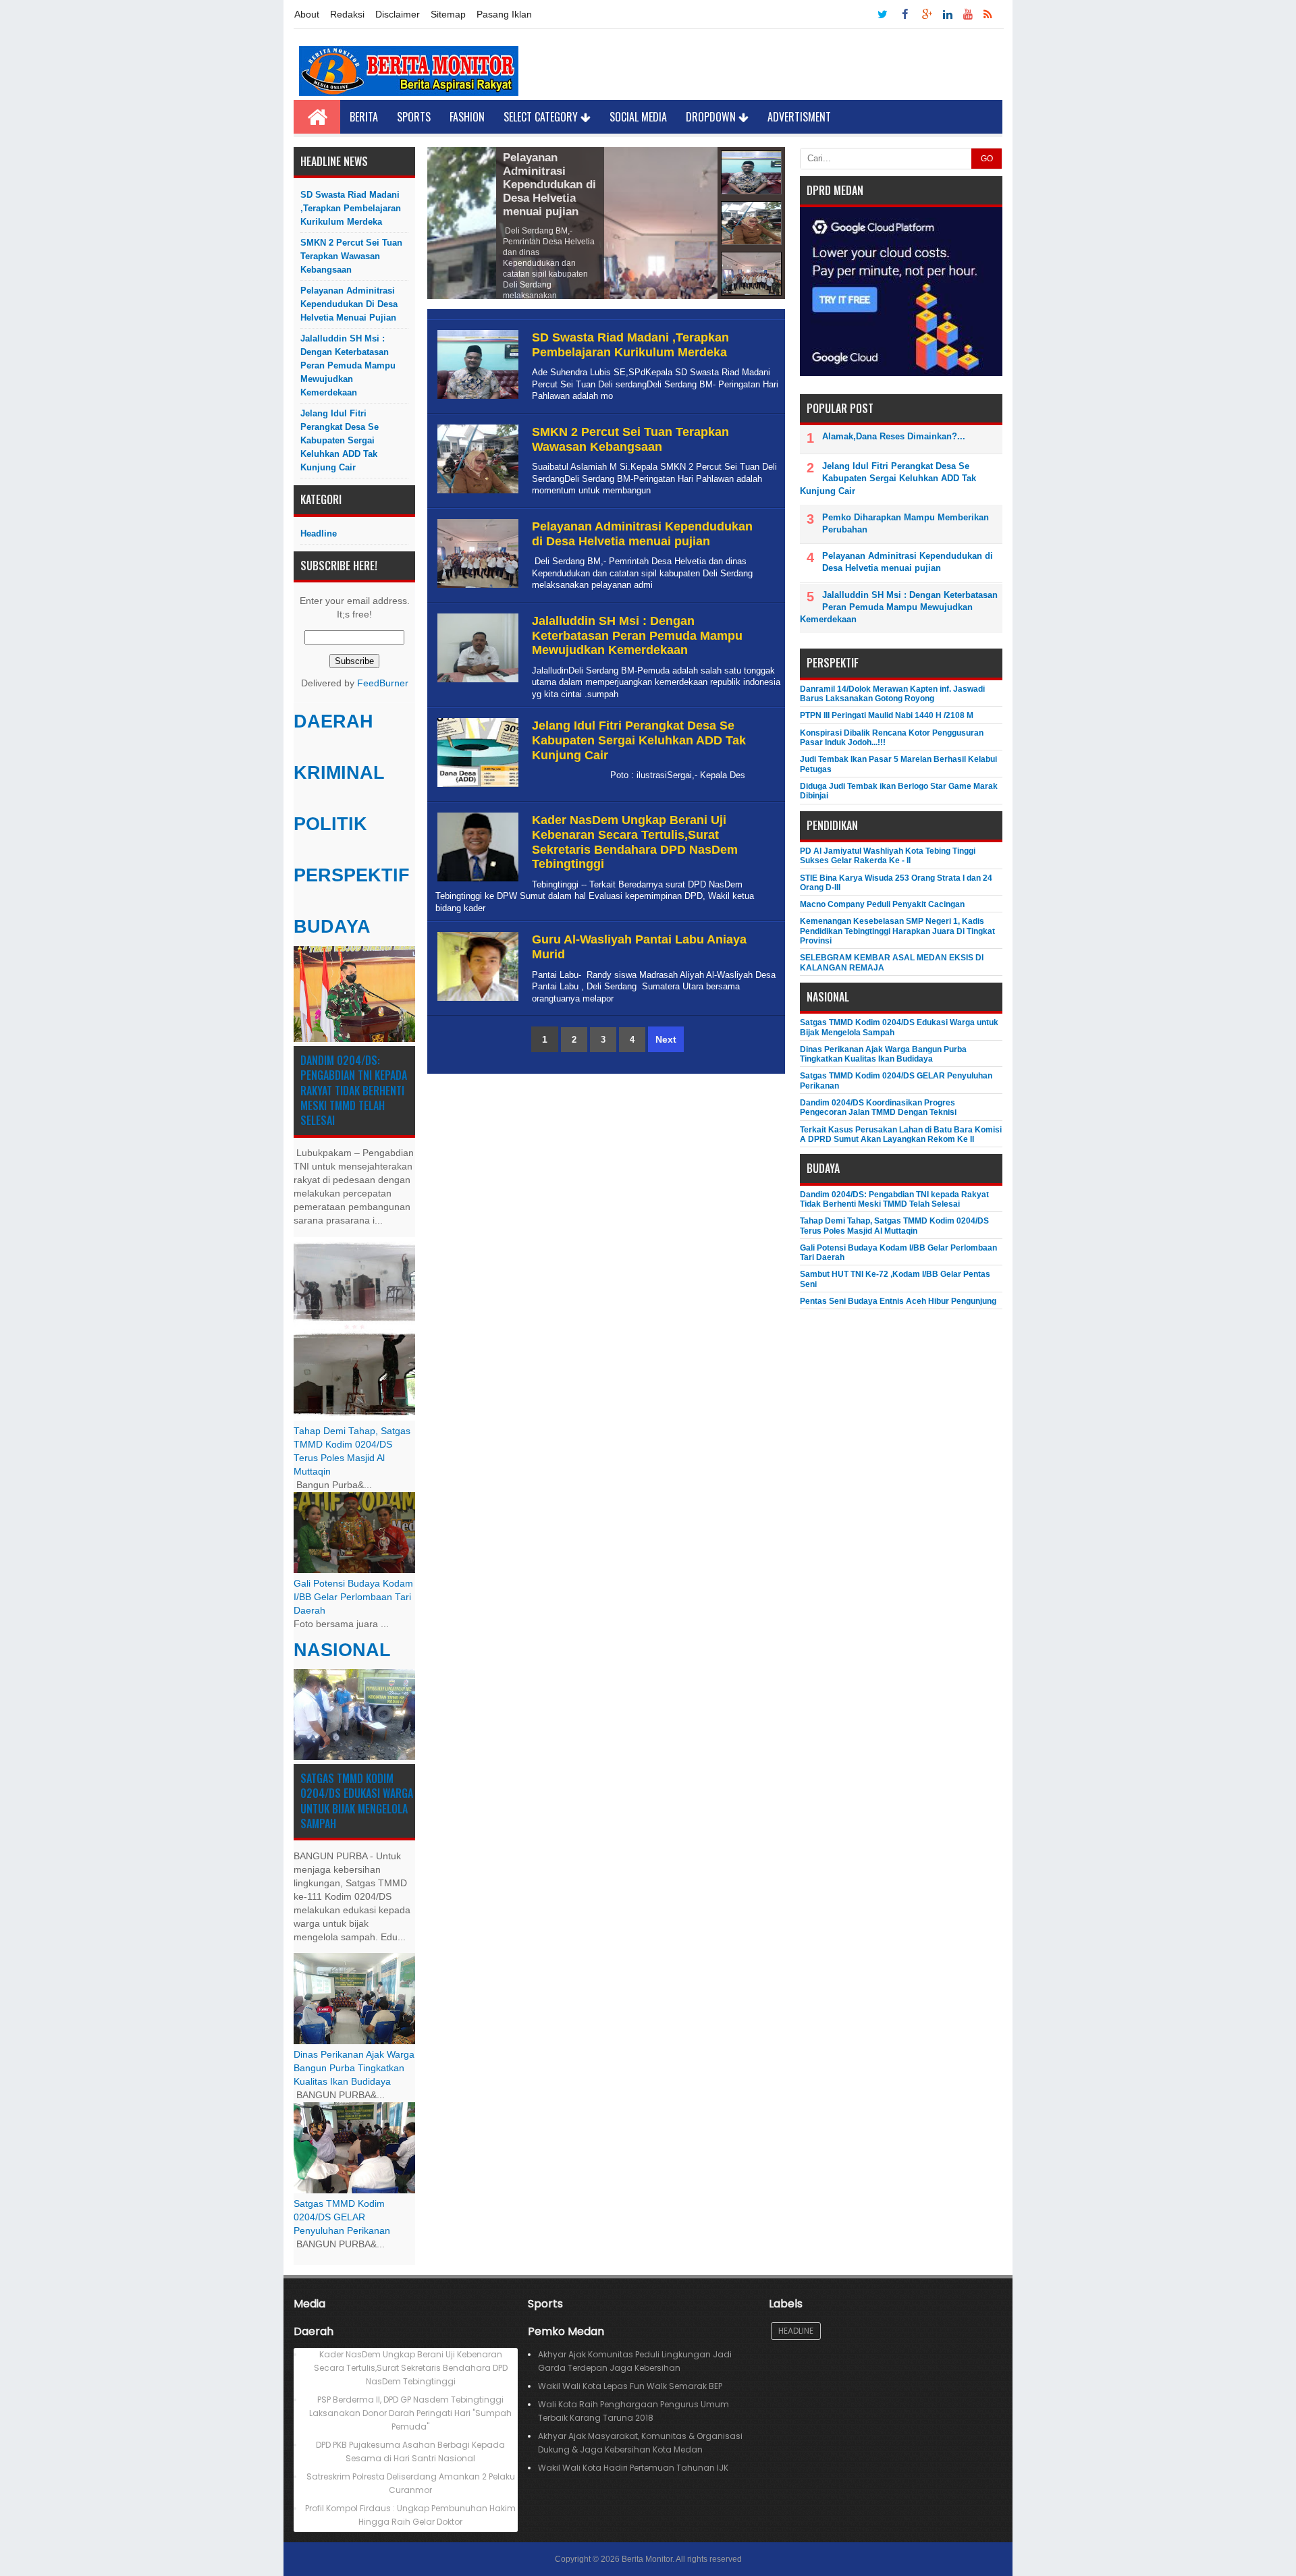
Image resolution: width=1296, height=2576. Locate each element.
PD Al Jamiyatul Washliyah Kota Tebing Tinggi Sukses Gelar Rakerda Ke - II (888, 856)
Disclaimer (398, 14)
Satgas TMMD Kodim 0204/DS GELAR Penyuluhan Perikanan (342, 2217)
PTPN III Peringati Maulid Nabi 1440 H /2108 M (887, 715)
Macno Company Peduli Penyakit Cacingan (882, 904)
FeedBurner (383, 683)
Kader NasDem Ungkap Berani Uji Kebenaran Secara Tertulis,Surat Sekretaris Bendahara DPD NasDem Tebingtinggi (635, 842)
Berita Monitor (647, 2559)
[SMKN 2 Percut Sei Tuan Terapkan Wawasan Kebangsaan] (476, 494)
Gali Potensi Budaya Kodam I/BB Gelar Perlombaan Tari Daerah (353, 1597)
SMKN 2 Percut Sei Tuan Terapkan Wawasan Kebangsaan (351, 256)
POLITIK (330, 824)
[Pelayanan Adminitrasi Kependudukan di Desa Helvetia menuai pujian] (476, 588)
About (307, 14)
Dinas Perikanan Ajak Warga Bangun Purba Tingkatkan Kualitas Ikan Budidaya (354, 2068)
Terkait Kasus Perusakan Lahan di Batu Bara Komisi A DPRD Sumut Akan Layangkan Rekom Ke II (901, 1134)
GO (987, 159)
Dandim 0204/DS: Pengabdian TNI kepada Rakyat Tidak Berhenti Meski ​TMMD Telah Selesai (354, 1091)
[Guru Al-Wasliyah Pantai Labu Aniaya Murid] (476, 1001)
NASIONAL (342, 1650)
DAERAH (333, 721)
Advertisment (799, 117)
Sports (414, 117)
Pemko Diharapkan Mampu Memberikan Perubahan (906, 523)
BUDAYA (332, 927)
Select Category (542, 117)
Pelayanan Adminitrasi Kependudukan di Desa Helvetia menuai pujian (349, 304)
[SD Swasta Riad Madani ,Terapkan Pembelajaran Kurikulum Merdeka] (476, 399)
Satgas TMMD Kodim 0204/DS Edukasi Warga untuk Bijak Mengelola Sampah (357, 1801)
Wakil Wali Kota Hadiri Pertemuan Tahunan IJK (633, 2468)
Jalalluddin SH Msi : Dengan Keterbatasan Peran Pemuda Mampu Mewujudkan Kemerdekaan (348, 365)
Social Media (638, 117)
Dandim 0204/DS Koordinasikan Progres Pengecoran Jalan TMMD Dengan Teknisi (878, 1107)
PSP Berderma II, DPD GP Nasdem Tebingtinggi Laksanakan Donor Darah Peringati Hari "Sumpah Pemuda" (410, 2413)
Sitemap (448, 14)
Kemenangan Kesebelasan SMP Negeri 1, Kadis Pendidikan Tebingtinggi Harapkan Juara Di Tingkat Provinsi (897, 931)
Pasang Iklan (504, 14)
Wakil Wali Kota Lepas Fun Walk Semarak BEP (630, 2386)
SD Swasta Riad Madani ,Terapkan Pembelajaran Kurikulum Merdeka (351, 208)
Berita (364, 117)
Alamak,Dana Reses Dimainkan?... (894, 436)
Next (666, 1039)
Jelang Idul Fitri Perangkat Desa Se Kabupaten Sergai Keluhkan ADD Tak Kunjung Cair (340, 440)
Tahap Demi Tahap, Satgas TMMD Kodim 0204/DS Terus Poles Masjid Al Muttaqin (894, 1226)
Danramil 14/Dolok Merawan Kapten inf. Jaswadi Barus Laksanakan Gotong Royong (892, 694)
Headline (319, 533)
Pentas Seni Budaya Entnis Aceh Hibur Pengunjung (898, 1301)
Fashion (467, 117)
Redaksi (347, 14)
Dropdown (712, 117)
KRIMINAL (339, 773)
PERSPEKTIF (352, 875)
